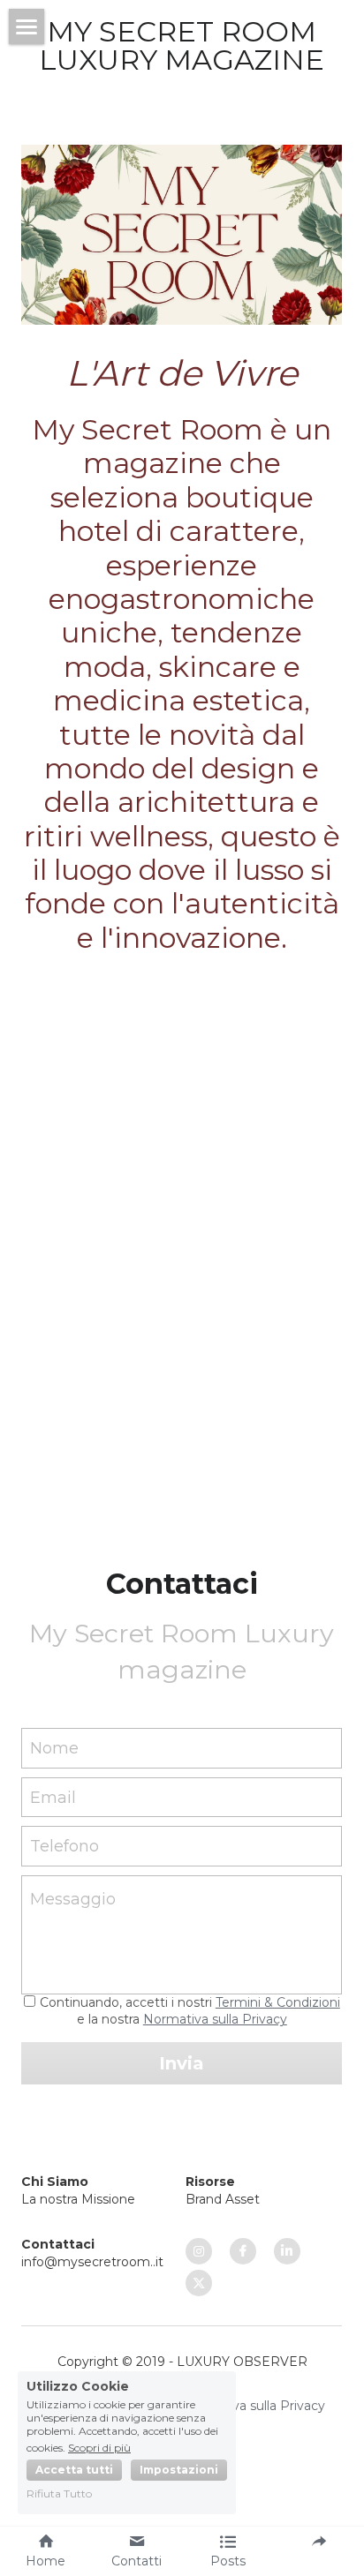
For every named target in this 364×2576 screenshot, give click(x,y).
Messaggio (73, 1899)
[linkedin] (287, 2251)
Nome (54, 1747)
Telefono (64, 1846)
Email (53, 1797)
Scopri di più (99, 2447)
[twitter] (199, 2283)
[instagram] (199, 2251)
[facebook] (243, 2251)
